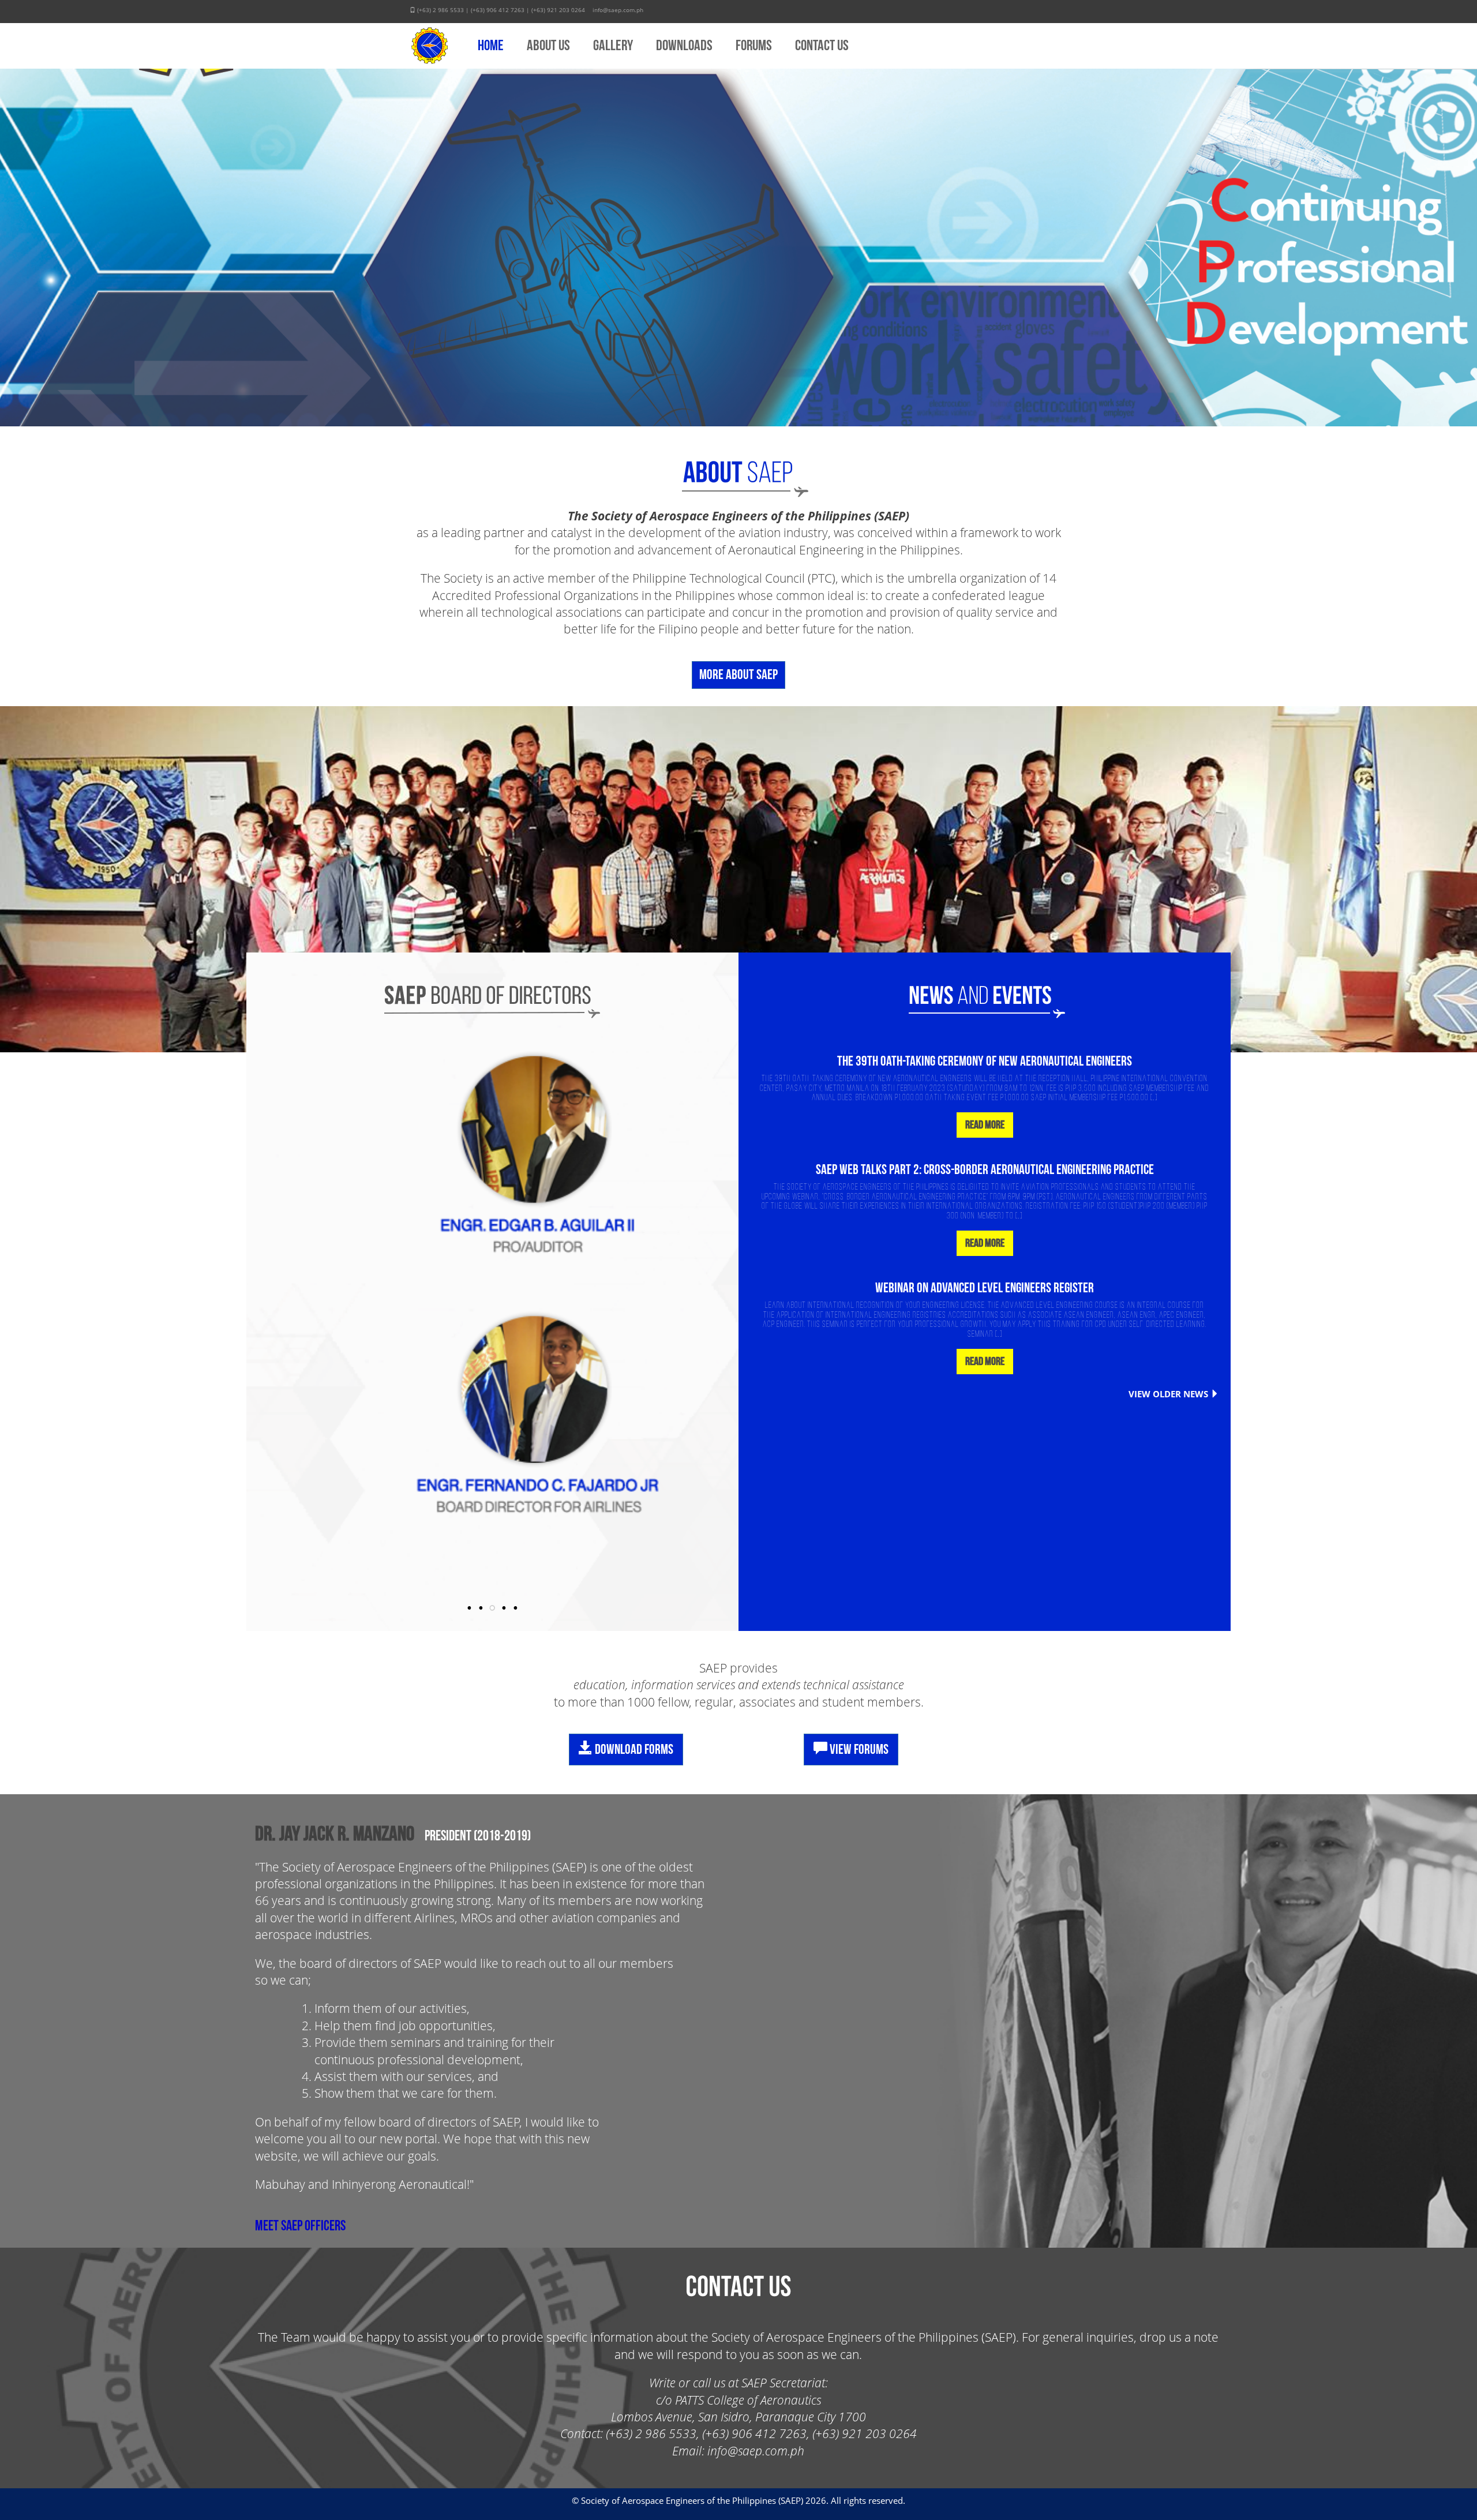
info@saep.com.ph (618, 10)
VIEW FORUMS (858, 1750)
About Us (548, 46)
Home (491, 46)
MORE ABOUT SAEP (738, 675)
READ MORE (985, 1125)
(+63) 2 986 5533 (441, 10)
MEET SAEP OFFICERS (300, 2226)
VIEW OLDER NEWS (1168, 1394)
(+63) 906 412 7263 (498, 10)
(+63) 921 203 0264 (558, 10)
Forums (754, 46)
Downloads (684, 46)
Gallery (613, 46)
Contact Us (822, 46)
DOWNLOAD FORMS (633, 1750)
